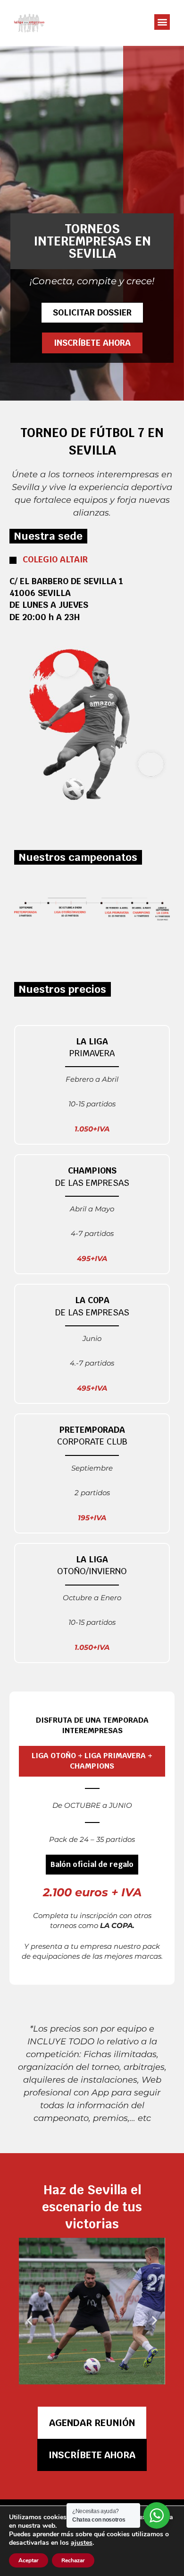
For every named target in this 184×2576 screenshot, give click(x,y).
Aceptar (29, 2560)
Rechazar (73, 2560)
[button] (162, 22)
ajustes (82, 2543)
